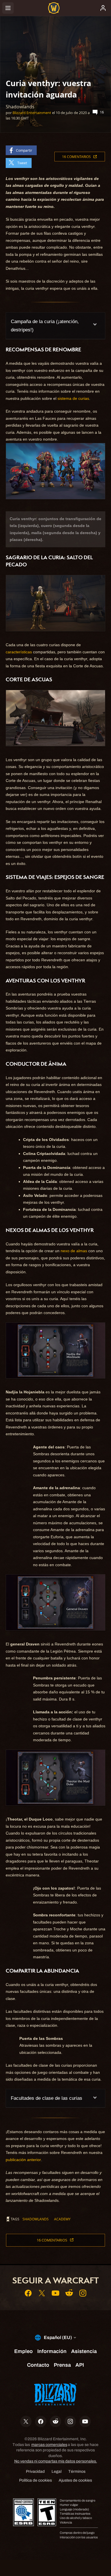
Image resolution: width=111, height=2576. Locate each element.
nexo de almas (74, 1251)
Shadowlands (36, 2219)
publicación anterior (23, 2160)
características (19, 652)
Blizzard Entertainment (32, 113)
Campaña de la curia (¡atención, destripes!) (45, 326)
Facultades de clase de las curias (47, 2098)
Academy (62, 2219)
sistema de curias (73, 398)
